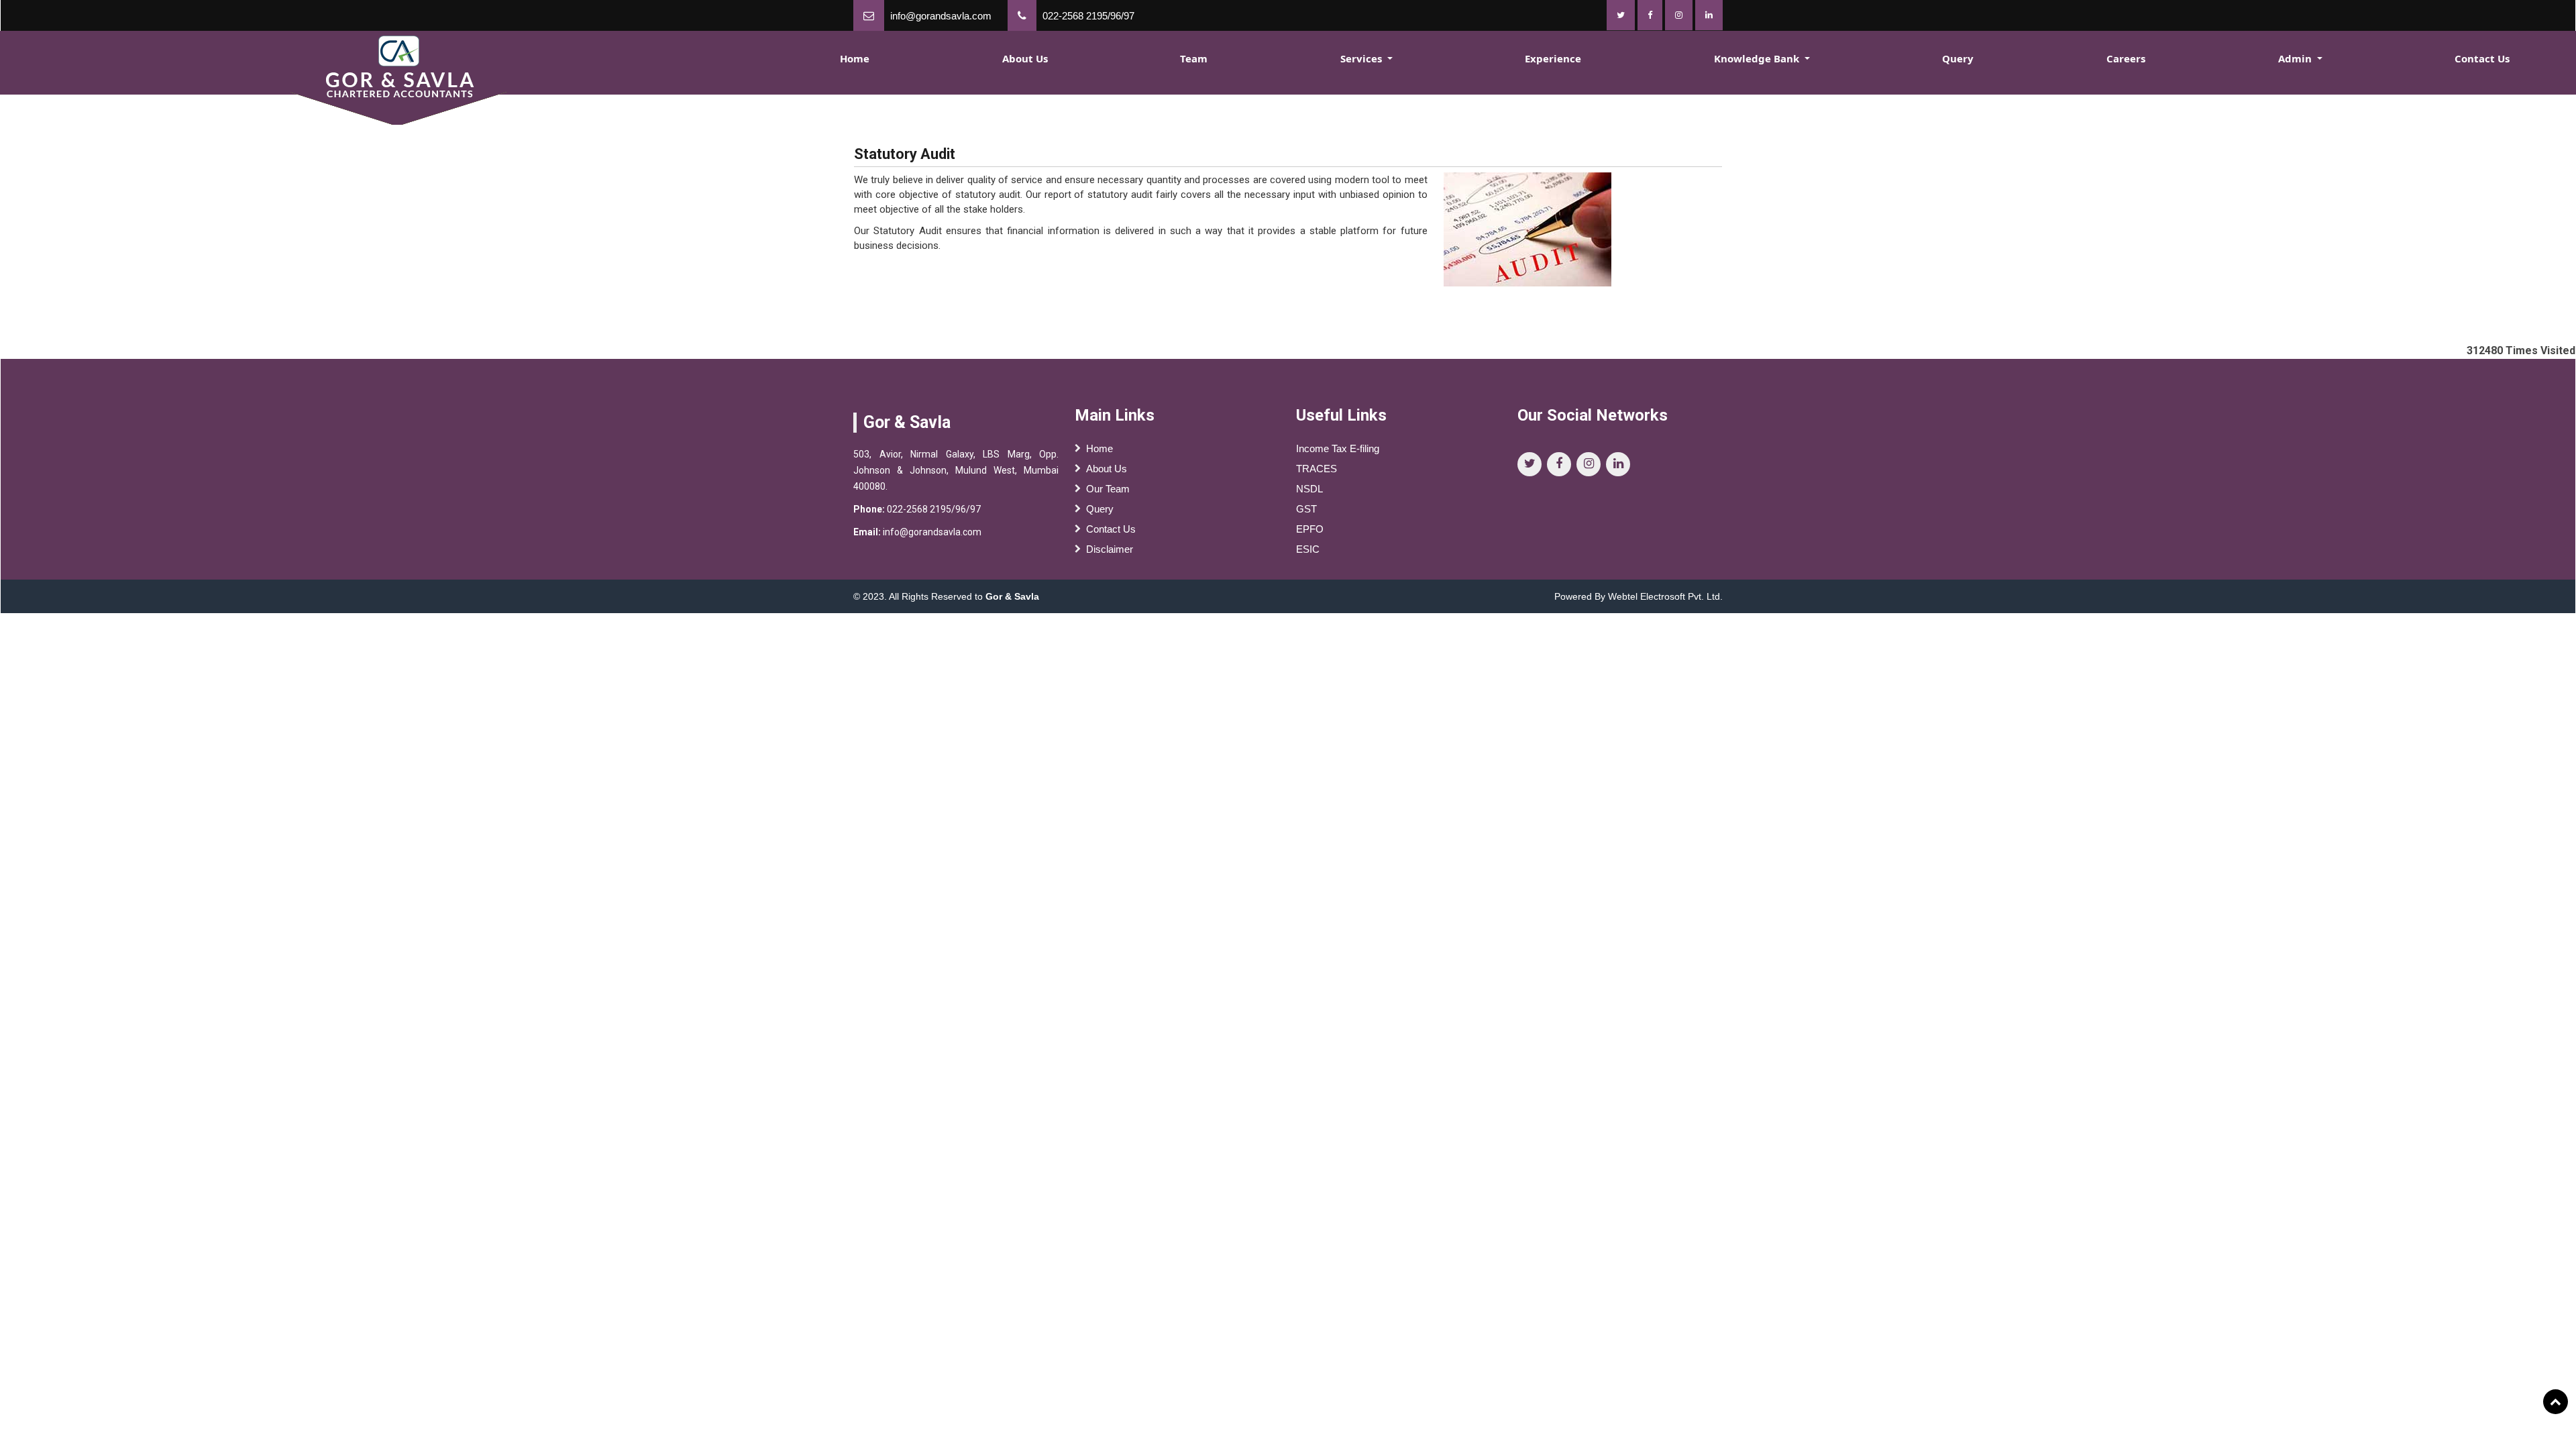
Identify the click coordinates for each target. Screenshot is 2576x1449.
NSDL (1309, 489)
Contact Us (2482, 58)
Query (1958, 58)
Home (855, 58)
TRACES (1317, 469)
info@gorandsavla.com (941, 16)
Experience (1553, 58)
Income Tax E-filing (1338, 448)
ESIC (1308, 549)
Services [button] (1362, 58)
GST (1306, 509)
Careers (2126, 58)
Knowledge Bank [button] (1758, 58)
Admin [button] (2296, 58)
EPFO (1310, 529)
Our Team (1108, 489)
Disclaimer (1110, 549)
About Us (1025, 58)
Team (1194, 58)
